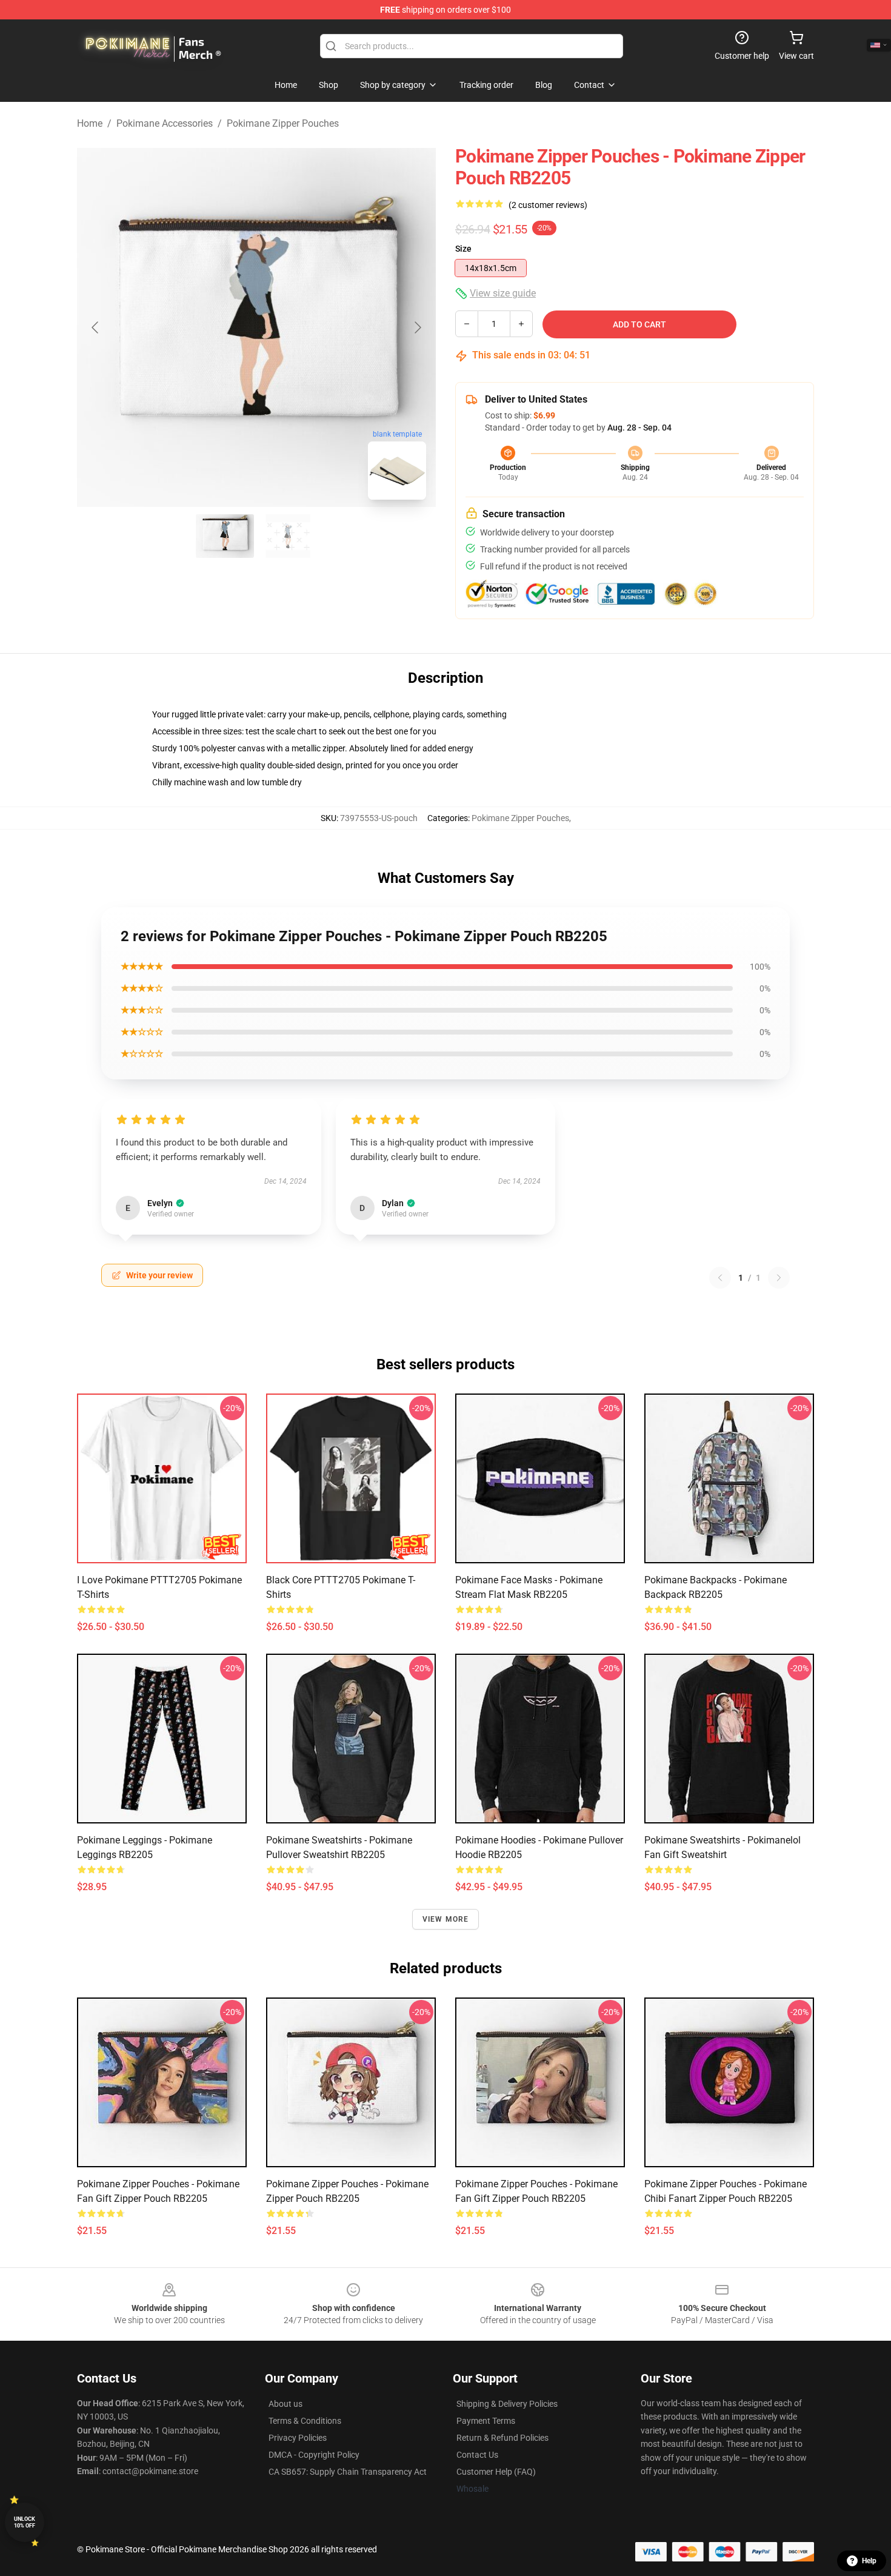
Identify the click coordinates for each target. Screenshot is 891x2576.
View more (446, 1919)
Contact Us (477, 2455)
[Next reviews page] (779, 1278)
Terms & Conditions (305, 2421)
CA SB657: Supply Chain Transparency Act (348, 2472)
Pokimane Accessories (165, 123)
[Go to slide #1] (225, 536)
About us (285, 2404)
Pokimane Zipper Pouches (283, 123)
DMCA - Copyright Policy (314, 2455)
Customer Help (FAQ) (496, 2472)
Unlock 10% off (25, 2522)
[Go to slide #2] (288, 536)
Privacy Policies (298, 2438)
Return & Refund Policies (502, 2438)
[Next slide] (417, 327)
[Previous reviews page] (720, 1278)
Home (90, 123)
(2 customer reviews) (548, 205)
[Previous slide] (96, 327)
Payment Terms (486, 2421)
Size (463, 249)
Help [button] (869, 2561)
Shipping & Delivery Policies (507, 2404)
